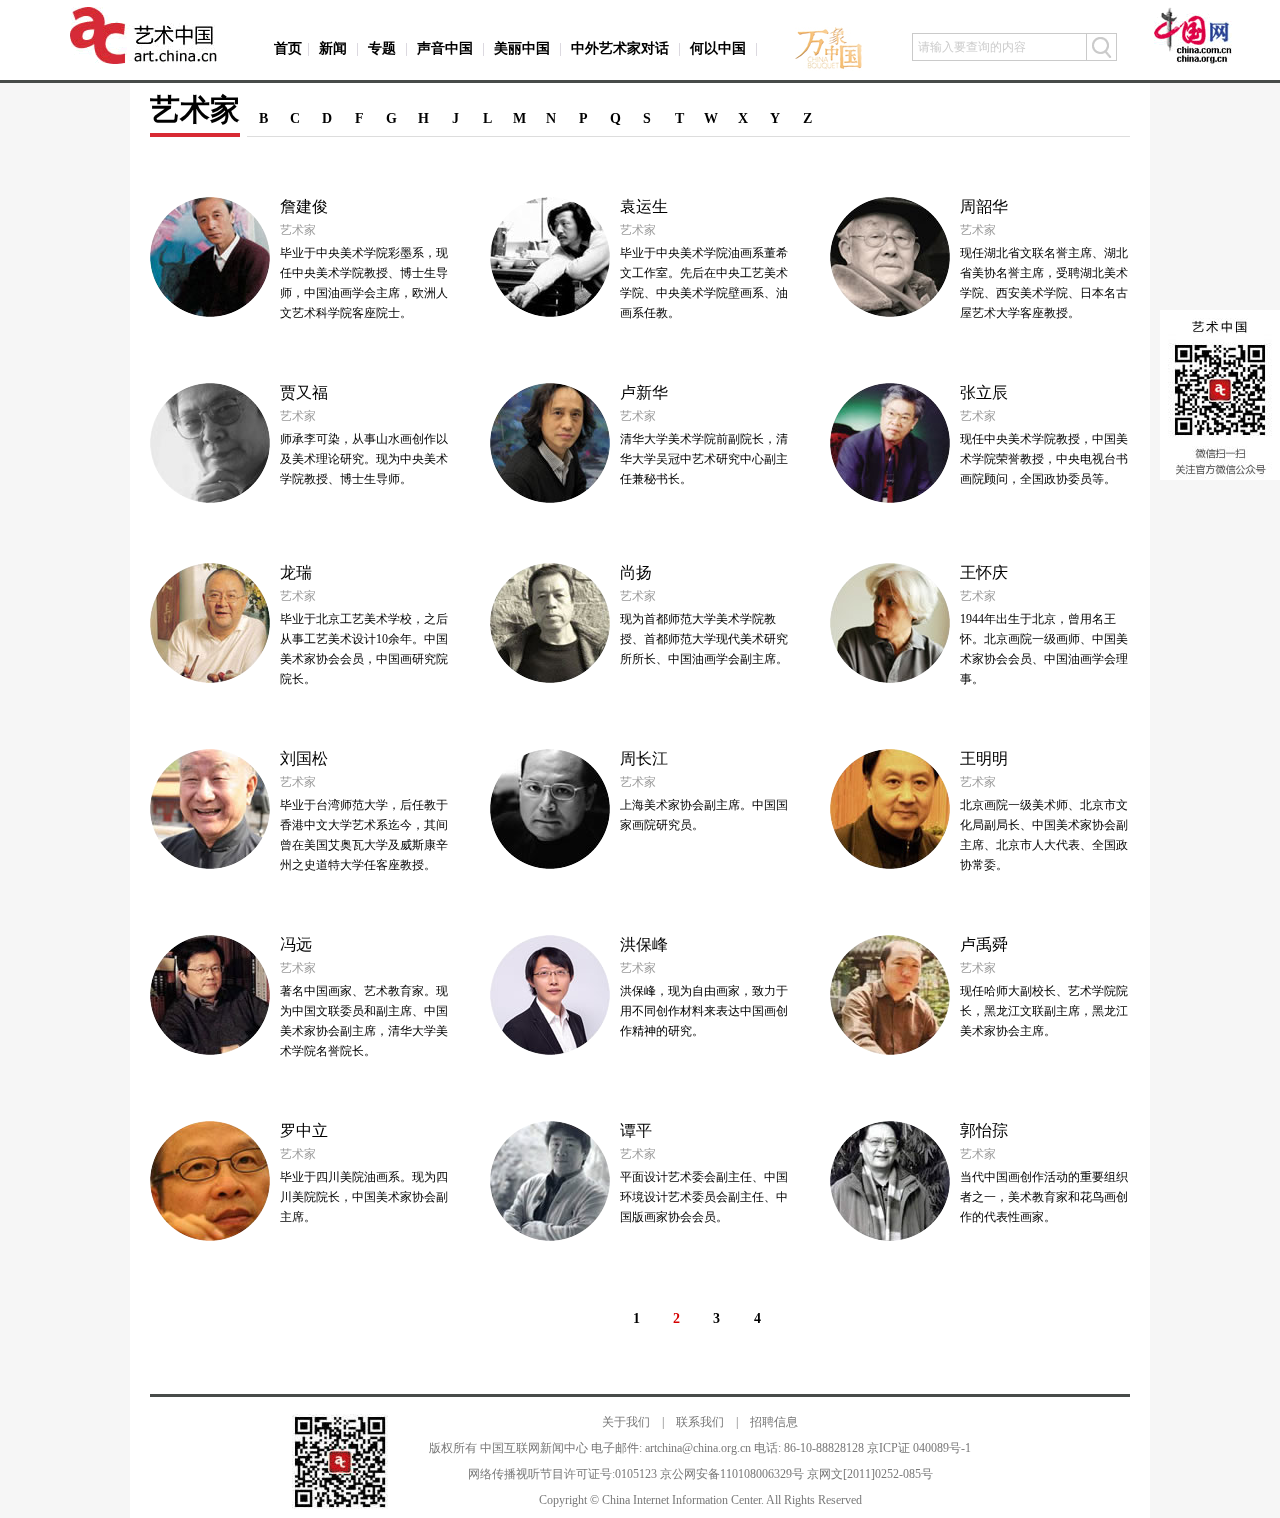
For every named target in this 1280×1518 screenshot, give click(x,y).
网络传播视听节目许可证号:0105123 (562, 1474)
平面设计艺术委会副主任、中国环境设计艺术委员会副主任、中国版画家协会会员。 (704, 1197)
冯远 (296, 944)
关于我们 (626, 1422)
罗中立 (304, 1130)
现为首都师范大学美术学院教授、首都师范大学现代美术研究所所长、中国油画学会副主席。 (704, 639)
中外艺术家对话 (620, 48)
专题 (382, 48)
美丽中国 (522, 48)
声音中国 (445, 48)
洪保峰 (644, 944)
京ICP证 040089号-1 (919, 1448)
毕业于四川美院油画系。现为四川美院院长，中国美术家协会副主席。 (364, 1197)
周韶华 (984, 206)
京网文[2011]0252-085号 (870, 1474)
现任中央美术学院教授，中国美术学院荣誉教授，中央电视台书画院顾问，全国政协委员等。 (1044, 459)
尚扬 (636, 572)
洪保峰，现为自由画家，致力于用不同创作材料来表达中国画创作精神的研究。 (704, 1011)
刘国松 (304, 758)
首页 (288, 48)
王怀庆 (984, 572)
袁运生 (644, 206)
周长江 (644, 758)
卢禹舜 (984, 944)
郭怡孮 (984, 1130)
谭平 (636, 1130)
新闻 (333, 48)
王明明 (984, 758)
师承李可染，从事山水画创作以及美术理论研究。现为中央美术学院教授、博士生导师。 (364, 459)
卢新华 (644, 392)
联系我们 (700, 1422)
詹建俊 (304, 206)
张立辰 (984, 392)
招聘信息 (774, 1422)
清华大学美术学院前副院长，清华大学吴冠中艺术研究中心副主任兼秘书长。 (704, 459)
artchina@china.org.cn (698, 1448)
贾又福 (304, 392)
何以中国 (718, 48)
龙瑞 (296, 572)
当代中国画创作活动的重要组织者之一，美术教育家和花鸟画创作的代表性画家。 (1044, 1197)
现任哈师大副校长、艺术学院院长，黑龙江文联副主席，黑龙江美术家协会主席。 (1044, 1011)
